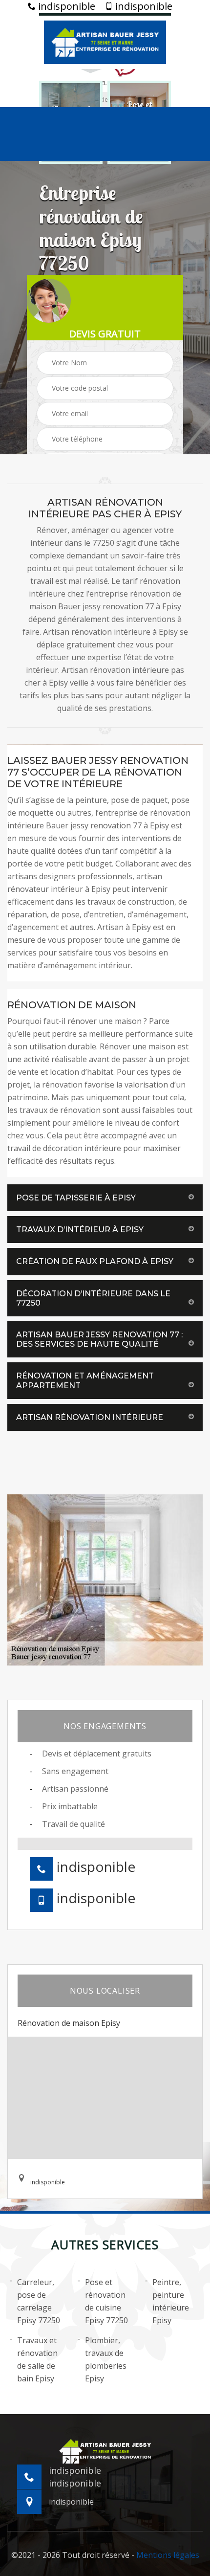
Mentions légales (168, 2555)
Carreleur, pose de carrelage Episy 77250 (39, 2301)
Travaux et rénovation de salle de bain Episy (37, 2359)
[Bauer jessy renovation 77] (105, 41)
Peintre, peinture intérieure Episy (171, 2301)
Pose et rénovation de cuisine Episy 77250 (106, 2301)
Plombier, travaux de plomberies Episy (106, 2359)
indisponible (65, 6)
